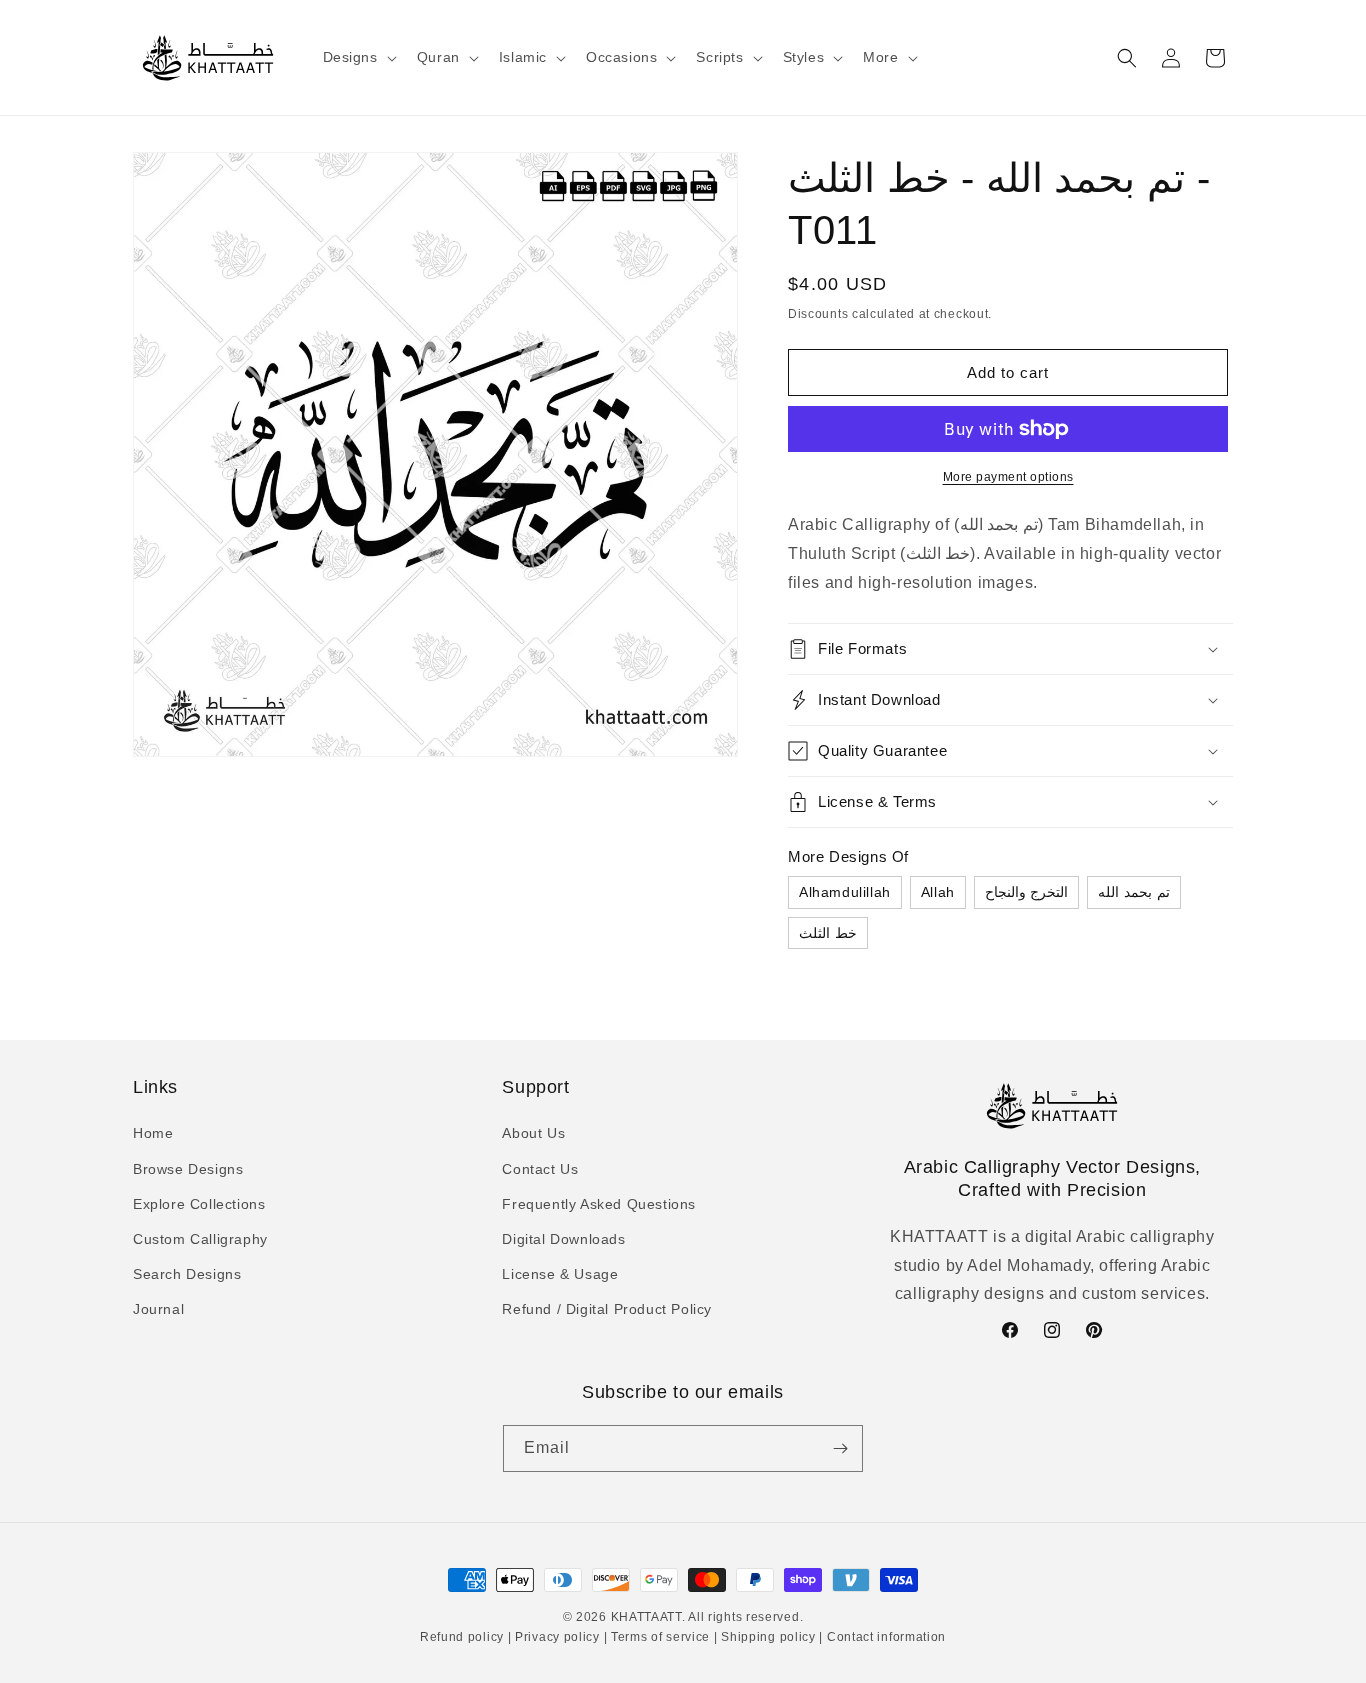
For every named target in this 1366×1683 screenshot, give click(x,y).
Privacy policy (557, 1637)
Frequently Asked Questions (599, 1204)
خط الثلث (828, 933)
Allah (938, 892)
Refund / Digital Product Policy (607, 1309)
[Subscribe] (840, 1448)
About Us (533, 1133)
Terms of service (660, 1637)
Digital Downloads (563, 1239)
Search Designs (187, 1274)
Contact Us (540, 1169)
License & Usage (560, 1274)
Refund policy (464, 1637)
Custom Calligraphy (200, 1239)
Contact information (884, 1637)
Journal (158, 1309)
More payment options (1008, 477)
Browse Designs (188, 1169)
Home (153, 1133)
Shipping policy (769, 1637)
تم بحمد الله (1133, 892)
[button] (358, 57)
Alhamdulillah (845, 892)
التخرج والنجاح (1027, 892)
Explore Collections (199, 1204)
